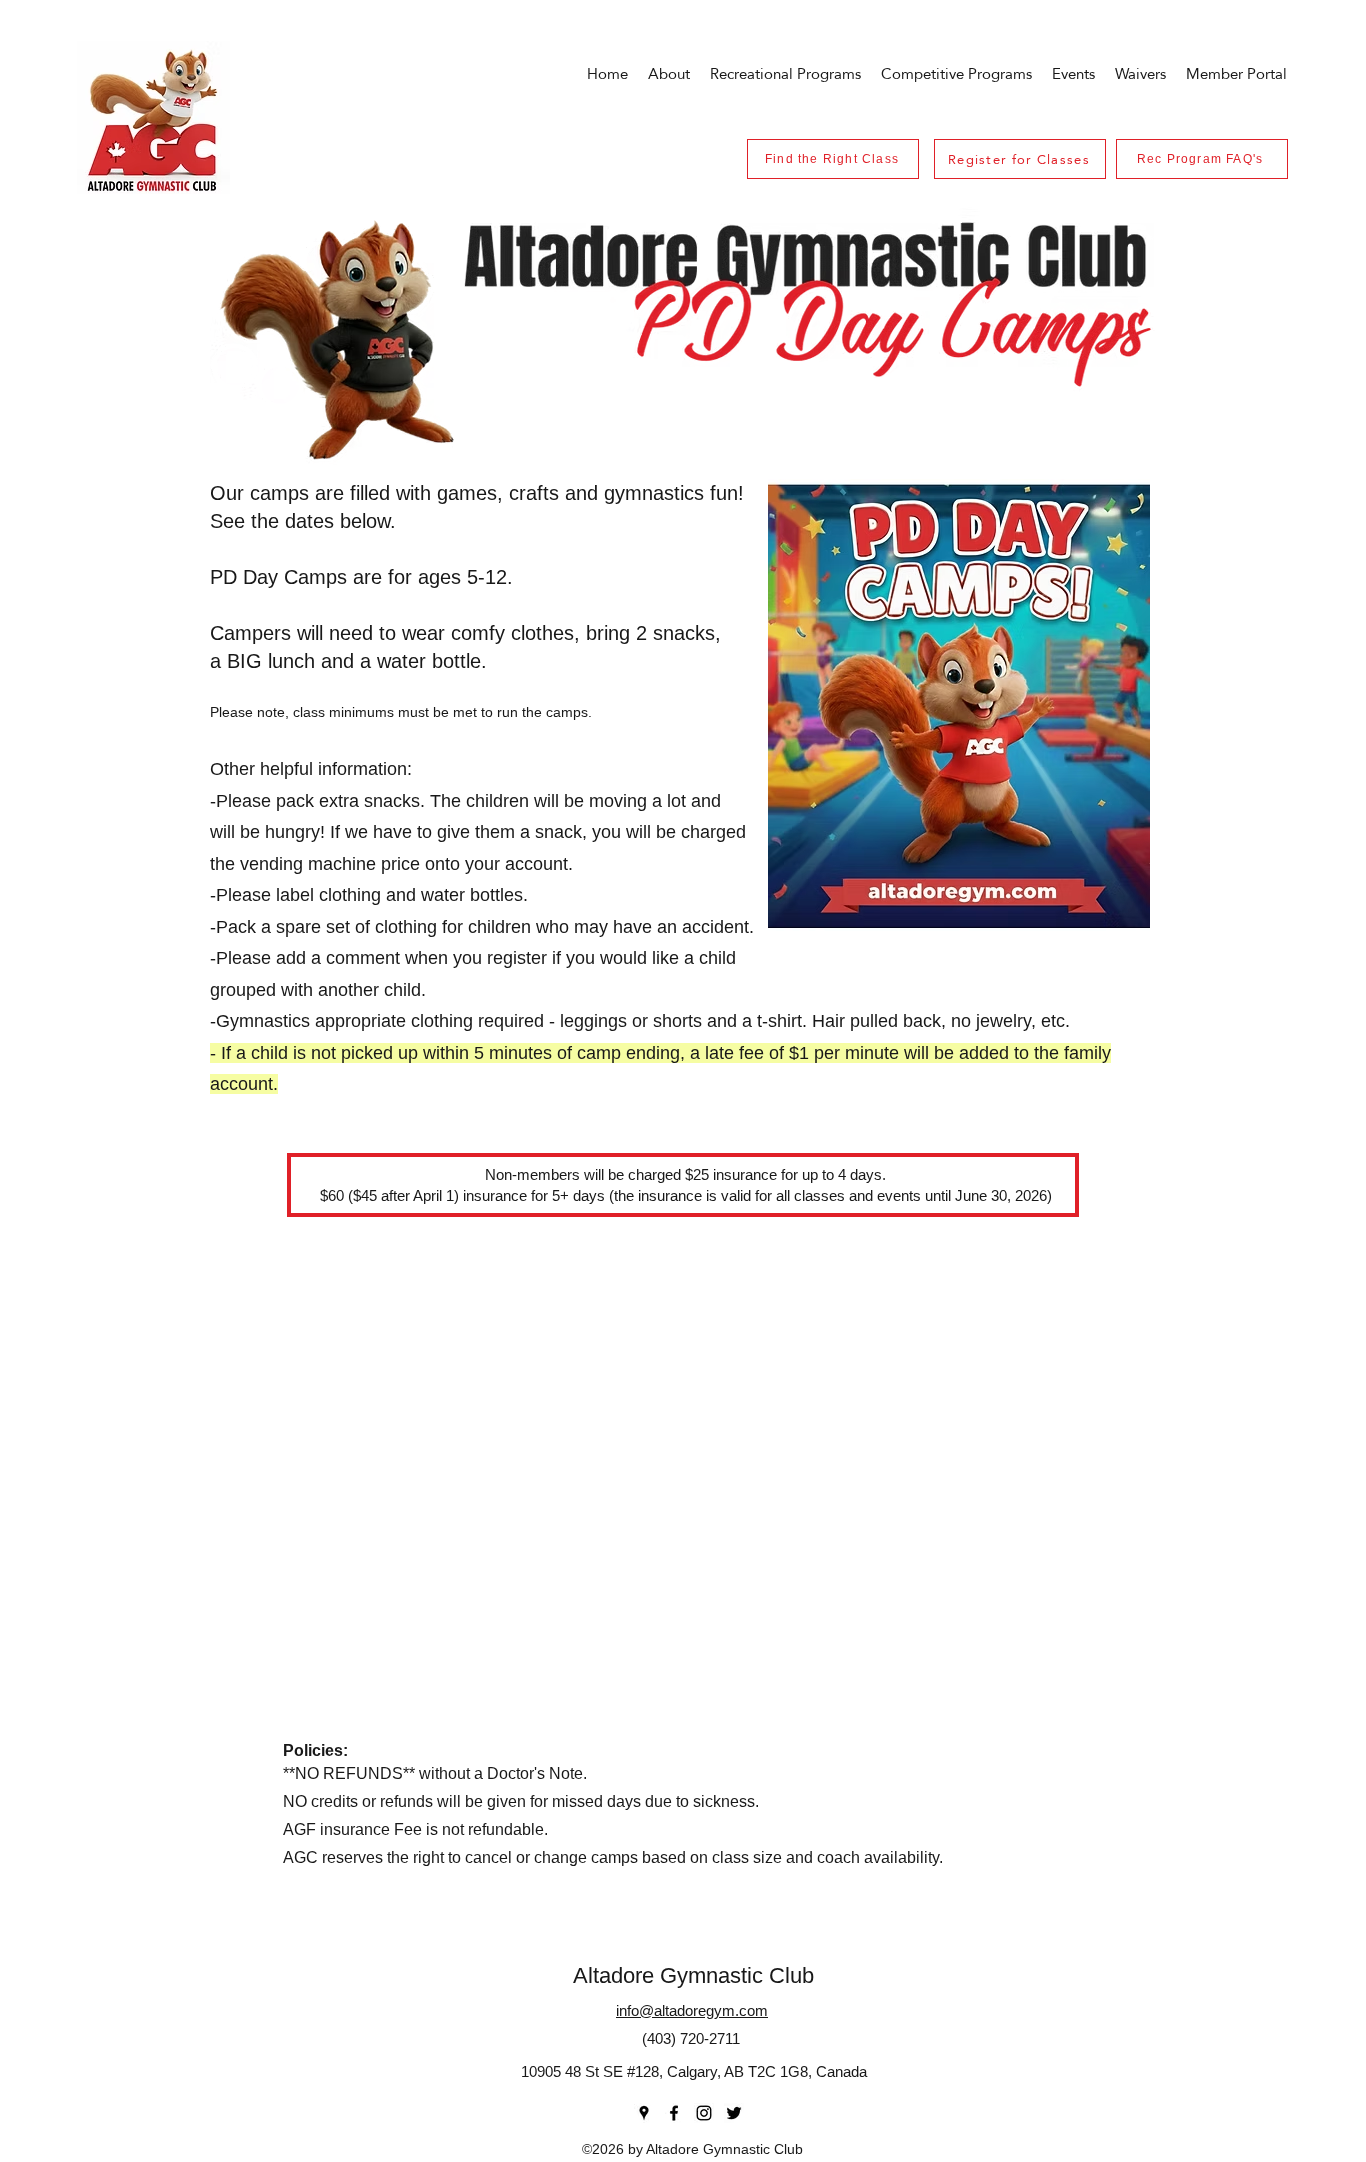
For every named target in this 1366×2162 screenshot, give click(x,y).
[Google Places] (644, 2113)
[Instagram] (704, 2113)
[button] (1073, 73)
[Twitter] (734, 2113)
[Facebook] (674, 2113)
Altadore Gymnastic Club (693, 1975)
